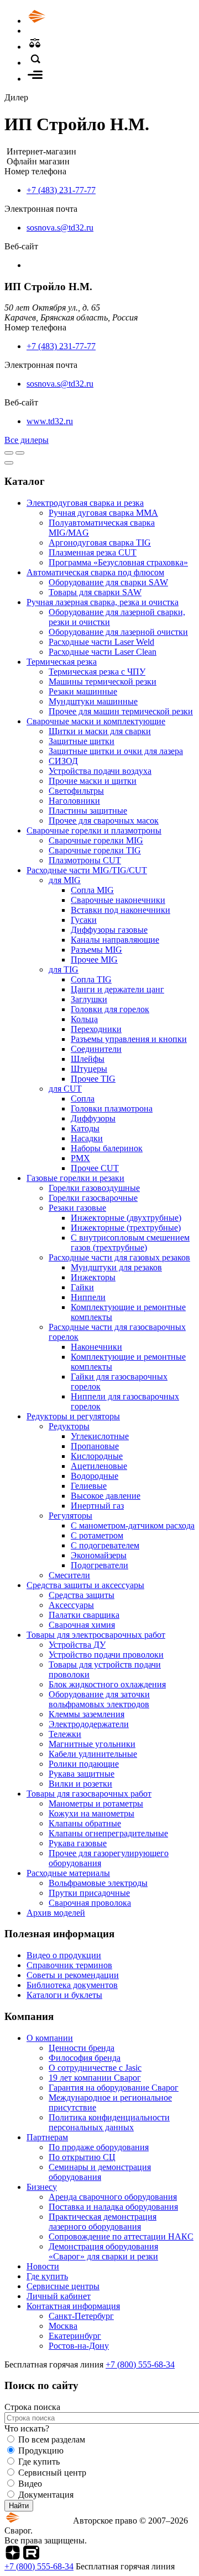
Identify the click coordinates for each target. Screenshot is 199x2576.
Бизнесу (42, 2187)
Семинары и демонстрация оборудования (100, 2172)
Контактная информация (73, 2306)
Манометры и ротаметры (96, 1803)
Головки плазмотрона (112, 1108)
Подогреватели (99, 1565)
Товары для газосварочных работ (89, 1794)
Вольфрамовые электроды (98, 1883)
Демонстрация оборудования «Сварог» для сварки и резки (103, 2251)
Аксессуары (71, 1605)
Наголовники (74, 801)
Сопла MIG (92, 890)
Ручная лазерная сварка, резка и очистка (103, 602)
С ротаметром (97, 1535)
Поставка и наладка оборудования (113, 2207)
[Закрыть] (9, 463)
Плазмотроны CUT (85, 860)
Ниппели (88, 1297)
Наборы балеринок (107, 1148)
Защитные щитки (82, 741)
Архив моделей (56, 1913)
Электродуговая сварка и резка (85, 503)
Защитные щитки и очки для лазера (116, 751)
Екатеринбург (75, 2336)
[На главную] (68, 21)
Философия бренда (85, 2058)
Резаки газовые (77, 1208)
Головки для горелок (110, 1009)
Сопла (83, 1099)
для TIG (64, 969)
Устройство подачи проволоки (106, 1655)
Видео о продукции (64, 1955)
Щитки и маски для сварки (100, 731)
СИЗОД (63, 761)
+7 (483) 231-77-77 (61, 190)
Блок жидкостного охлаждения (107, 1684)
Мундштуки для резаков (116, 1267)
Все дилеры (27, 440)
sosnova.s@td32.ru (60, 228)
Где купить (47, 2276)
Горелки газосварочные (93, 1198)
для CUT (65, 1089)
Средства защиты (82, 1595)
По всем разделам (52, 2439)
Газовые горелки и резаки (75, 1178)
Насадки (87, 1138)
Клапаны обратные (85, 1823)
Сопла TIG (91, 979)
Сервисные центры (63, 2286)
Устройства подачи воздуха (100, 771)
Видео (30, 2484)
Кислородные (97, 1456)
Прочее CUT (95, 1168)
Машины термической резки (103, 682)
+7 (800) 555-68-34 (140, 2364)
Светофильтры (76, 791)
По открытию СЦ (82, 2157)
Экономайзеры (99, 1555)
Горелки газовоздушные (94, 1188)
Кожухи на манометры (91, 1813)
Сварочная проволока (90, 1903)
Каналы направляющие (115, 940)
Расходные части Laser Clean (103, 652)
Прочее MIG (94, 960)
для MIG (65, 880)
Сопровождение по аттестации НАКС (121, 2236)
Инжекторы (93, 1277)
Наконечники (96, 1347)
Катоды (85, 1128)
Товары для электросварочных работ (96, 1635)
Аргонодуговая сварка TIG (100, 543)
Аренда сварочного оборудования (113, 2197)
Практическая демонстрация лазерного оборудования (103, 2222)
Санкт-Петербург (81, 2316)
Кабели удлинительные (93, 1754)
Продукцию (41, 2451)
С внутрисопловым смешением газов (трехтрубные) (130, 1242)
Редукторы (69, 1426)
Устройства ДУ (77, 1645)
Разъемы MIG (96, 950)
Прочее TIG (93, 1079)
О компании (50, 2038)
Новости (43, 2266)
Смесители (69, 1575)
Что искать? (27, 2428)
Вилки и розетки (80, 1784)
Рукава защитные (82, 1774)
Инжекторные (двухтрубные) (126, 1218)
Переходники (96, 1029)
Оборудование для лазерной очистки (118, 632)
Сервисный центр (52, 2473)
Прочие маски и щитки (93, 781)
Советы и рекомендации (73, 1975)
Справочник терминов (69, 1965)
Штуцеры (89, 1069)
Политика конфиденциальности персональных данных (109, 2122)
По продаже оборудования (99, 2147)
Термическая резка (62, 662)
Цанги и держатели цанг (117, 989)
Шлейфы (88, 1059)
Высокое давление (106, 1496)
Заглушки (89, 999)
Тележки (65, 1734)
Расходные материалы (68, 1873)
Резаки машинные (83, 691)
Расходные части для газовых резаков (119, 1257)
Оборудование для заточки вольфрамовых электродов (99, 1699)
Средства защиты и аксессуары (85, 1585)
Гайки (82, 1287)
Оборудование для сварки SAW (108, 582)
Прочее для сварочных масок (104, 821)
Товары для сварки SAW (95, 592)
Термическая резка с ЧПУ (97, 672)
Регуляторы (70, 1516)
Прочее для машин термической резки (121, 711)
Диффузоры (93, 1118)
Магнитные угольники (92, 1744)
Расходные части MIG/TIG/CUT (87, 870)
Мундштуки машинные (93, 701)
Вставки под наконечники (121, 910)
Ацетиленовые (99, 1466)
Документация (46, 2495)
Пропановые (95, 1446)
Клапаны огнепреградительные (108, 1833)
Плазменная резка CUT (93, 552)
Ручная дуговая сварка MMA (103, 513)
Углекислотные (100, 1436)
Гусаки (84, 920)
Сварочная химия (82, 1625)
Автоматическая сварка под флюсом (95, 572)
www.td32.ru (50, 421)
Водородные (95, 1476)
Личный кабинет (59, 2296)
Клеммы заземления (87, 1714)
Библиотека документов (72, 1985)
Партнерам (47, 2137)
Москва (63, 2326)
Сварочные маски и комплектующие (96, 721)
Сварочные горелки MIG (96, 840)
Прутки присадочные (89, 1893)
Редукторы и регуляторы (73, 1416)
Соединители (96, 1049)
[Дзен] (13, 2556)
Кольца (84, 1019)
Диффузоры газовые (109, 930)
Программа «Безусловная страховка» (118, 562)
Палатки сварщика (84, 1615)
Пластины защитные (88, 811)
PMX (80, 1158)
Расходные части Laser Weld (101, 642)
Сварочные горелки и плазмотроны (94, 830)
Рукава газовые (78, 1843)
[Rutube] (31, 2556)
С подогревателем (105, 1545)
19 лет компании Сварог (95, 2078)
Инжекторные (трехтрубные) (126, 1228)
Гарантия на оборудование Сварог (114, 2088)
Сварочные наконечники (118, 900)
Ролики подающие (84, 1764)
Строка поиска (32, 2407)
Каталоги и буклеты (64, 1995)
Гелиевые (89, 1486)
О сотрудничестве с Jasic (95, 2068)
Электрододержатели (89, 1724)
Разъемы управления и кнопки (129, 1039)
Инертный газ (97, 1506)
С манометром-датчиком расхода (133, 1525)
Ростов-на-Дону (79, 2346)
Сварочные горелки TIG (95, 850)
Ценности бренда (82, 2048)
